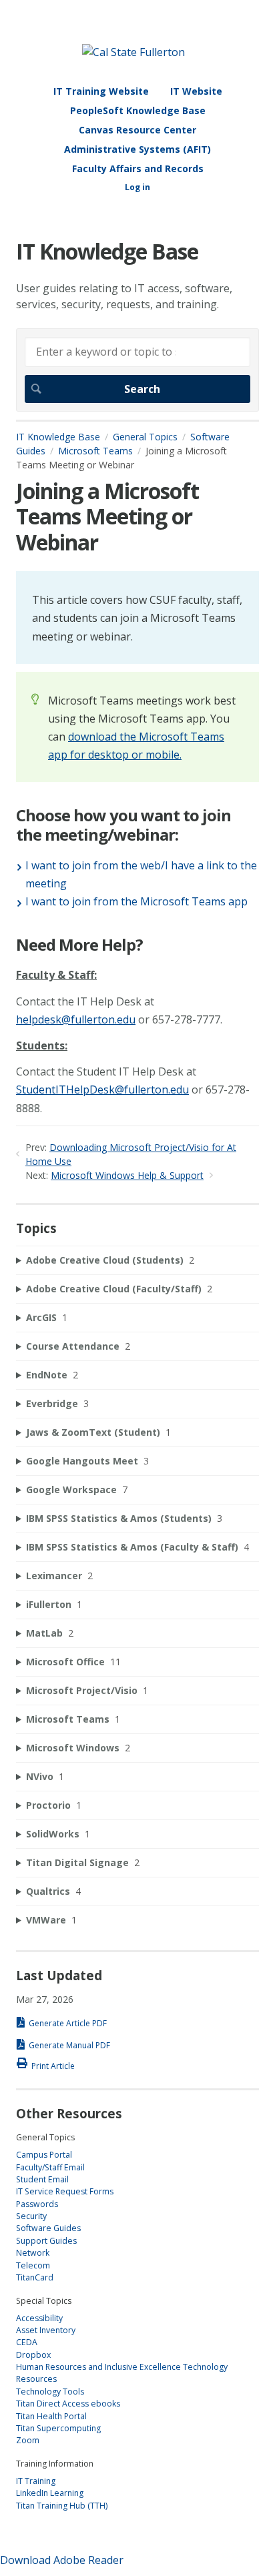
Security (31, 2216)
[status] (137, 617)
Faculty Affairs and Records (138, 168)
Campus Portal (44, 2155)
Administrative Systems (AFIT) (137, 149)
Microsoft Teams (95, 451)
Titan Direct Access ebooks (68, 2404)
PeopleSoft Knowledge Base (138, 110)
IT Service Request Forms (65, 2191)
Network (33, 2253)
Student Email (42, 2179)
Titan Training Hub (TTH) (62, 2506)
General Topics (145, 437)
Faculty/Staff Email (50, 2167)
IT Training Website (101, 91)
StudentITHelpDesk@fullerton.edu (102, 1090)
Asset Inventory (46, 2330)
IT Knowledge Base (58, 437)
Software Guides (48, 2228)
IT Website (196, 91)
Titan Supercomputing (58, 2428)
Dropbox (33, 2355)
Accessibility (39, 2318)
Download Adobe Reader (62, 2560)
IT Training (36, 2481)
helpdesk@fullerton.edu (76, 1019)
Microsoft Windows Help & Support (127, 1175)
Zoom (28, 2440)
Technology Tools (50, 2392)
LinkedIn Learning (50, 2493)
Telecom (33, 2265)
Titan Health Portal (51, 2416)
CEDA (27, 2342)
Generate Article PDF (68, 2023)
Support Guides (46, 2241)
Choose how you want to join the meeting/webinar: (123, 825)
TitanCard (35, 2277)
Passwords (37, 2204)
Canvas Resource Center (137, 130)
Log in (137, 187)
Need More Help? (79, 945)
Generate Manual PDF (69, 2045)
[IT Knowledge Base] (133, 52)
